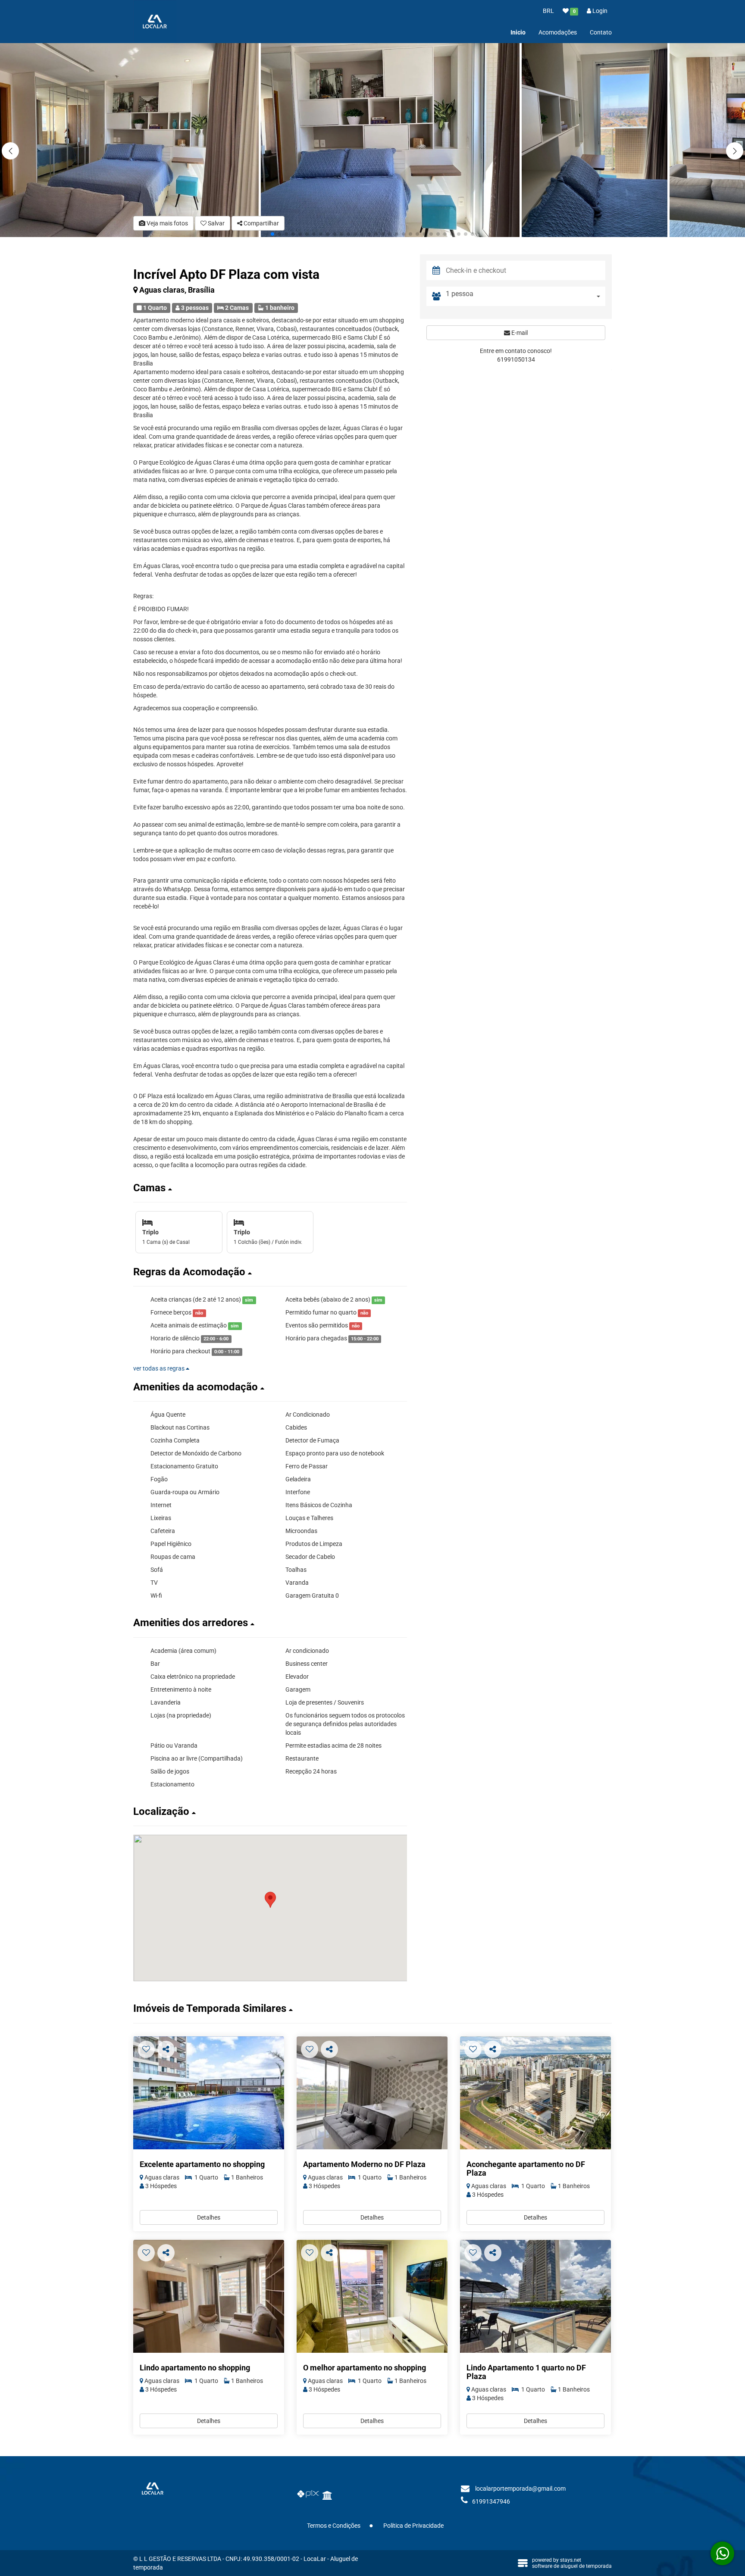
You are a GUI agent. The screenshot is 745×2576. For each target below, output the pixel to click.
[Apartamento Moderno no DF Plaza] (372, 2093)
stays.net (571, 2560)
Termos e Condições (334, 2526)
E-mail (519, 333)
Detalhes (209, 2217)
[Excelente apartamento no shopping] (209, 2093)
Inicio (518, 32)
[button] (735, 151)
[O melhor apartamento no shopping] (372, 2297)
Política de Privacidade (413, 2526)
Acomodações (558, 32)
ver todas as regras (160, 1368)
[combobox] (526, 296)
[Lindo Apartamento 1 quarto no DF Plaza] (535, 2297)
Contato (601, 32)
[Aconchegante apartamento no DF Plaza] (535, 2093)
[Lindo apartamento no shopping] (209, 2297)
